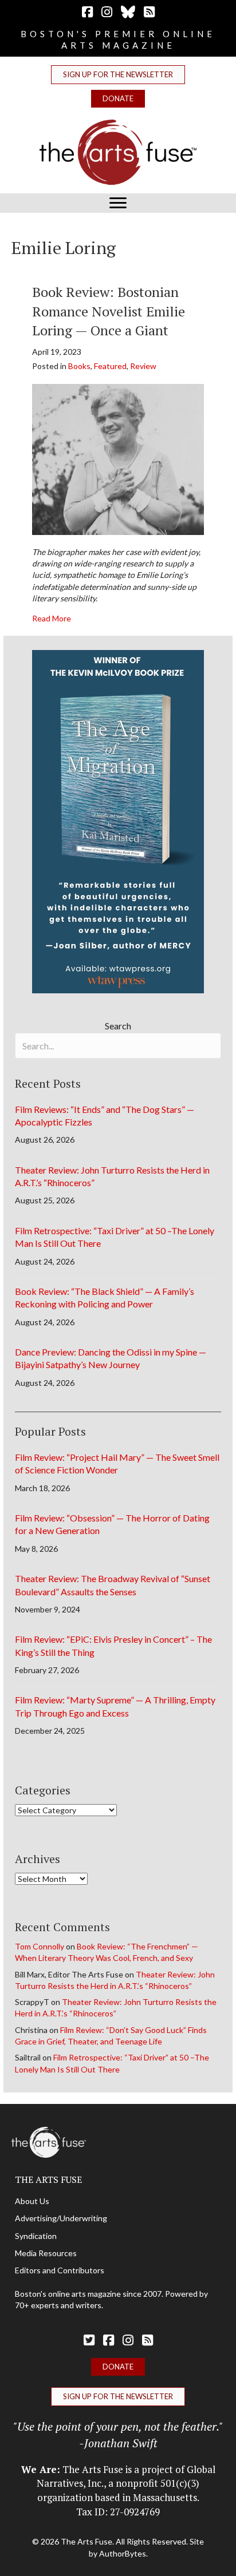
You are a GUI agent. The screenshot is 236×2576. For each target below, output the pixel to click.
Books (79, 366)
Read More (52, 618)
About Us (32, 2201)
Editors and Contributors (60, 2270)
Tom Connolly (40, 1946)
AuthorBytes (123, 2553)
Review (143, 366)
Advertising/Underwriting (61, 2218)
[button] (118, 75)
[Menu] (118, 203)
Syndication (36, 2236)
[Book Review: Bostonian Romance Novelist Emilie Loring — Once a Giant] (118, 458)
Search (118, 1026)
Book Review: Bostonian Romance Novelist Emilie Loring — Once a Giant (109, 311)
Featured (110, 366)
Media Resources (46, 2253)
